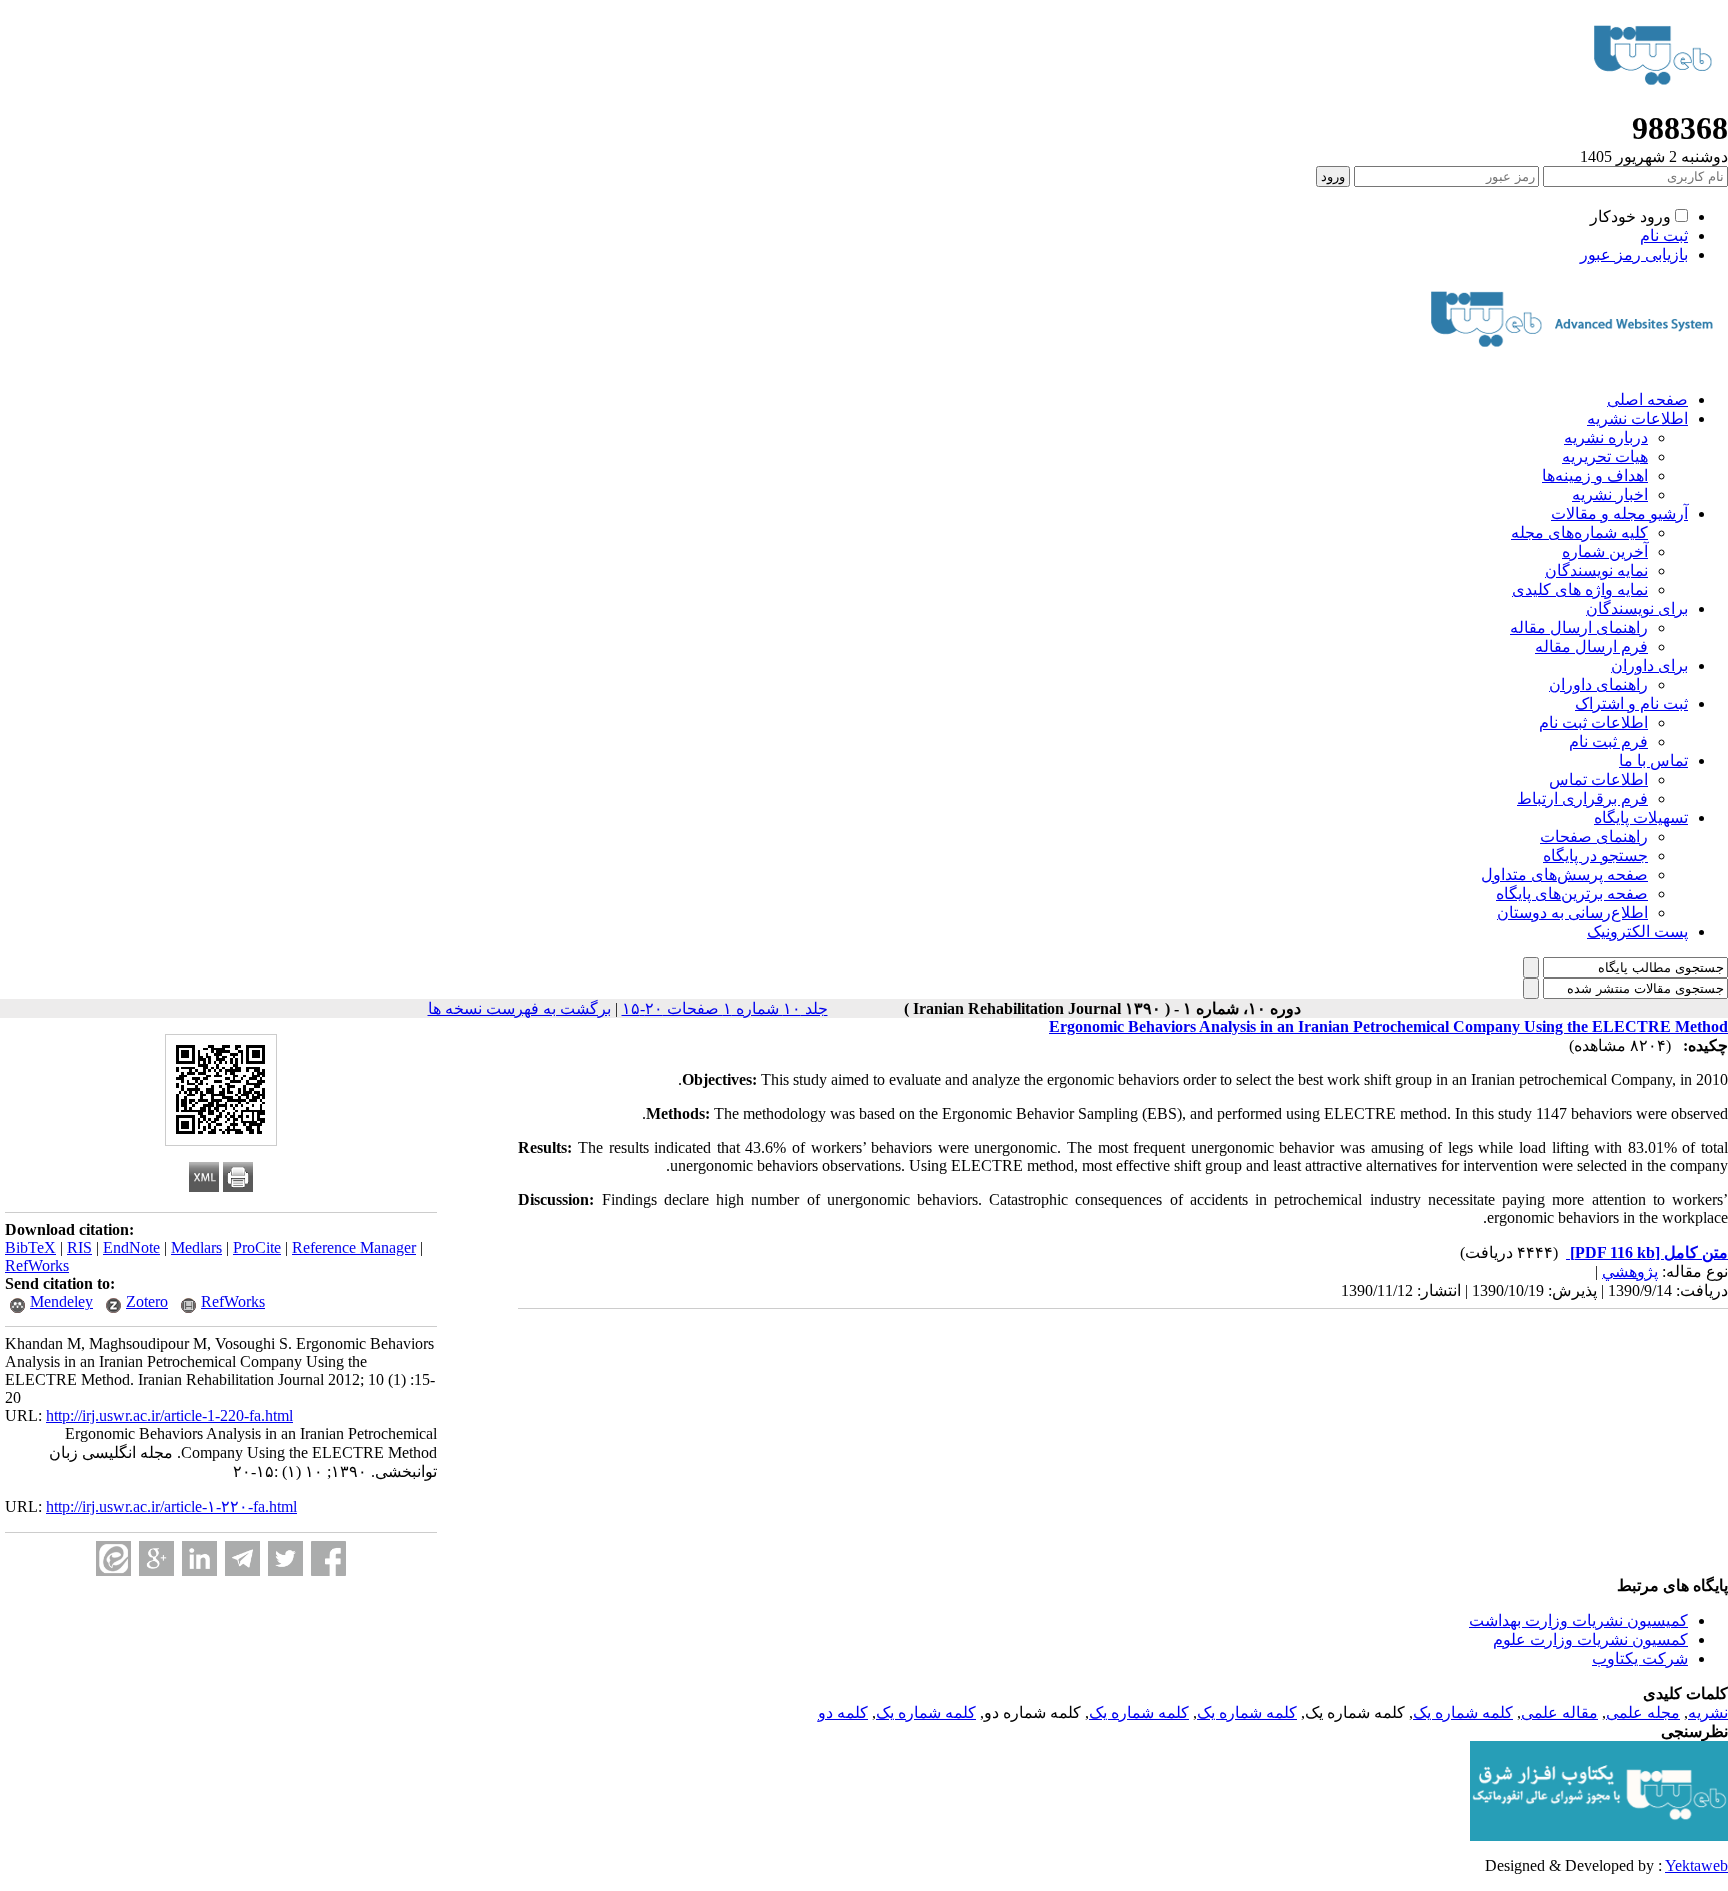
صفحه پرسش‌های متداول (1564, 874)
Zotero (147, 1301)
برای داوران (1649, 665)
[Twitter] (285, 1558)
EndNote (131, 1247)
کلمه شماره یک (1463, 1712)
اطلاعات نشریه (1637, 418)
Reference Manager (354, 1247)
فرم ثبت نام (1608, 741)
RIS (79, 1247)
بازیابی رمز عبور (1634, 254)
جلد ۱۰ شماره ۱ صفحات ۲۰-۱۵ (725, 1008)
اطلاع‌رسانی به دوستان (1572, 912)
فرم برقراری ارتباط (1582, 798)
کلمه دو (843, 1712)
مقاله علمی (1559, 1712)
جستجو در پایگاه (1595, 855)
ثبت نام (1664, 235)
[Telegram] (242, 1558)
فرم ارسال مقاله (1591, 646)
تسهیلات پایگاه (1641, 817)
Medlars (196, 1247)
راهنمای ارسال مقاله (1579, 627)
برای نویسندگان (1637, 608)
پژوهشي (1630, 1271)
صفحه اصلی (1647, 399)
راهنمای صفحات (1594, 836)
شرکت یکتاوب (1640, 1658)
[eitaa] (113, 1558)
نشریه (1708, 1712)
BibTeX (30, 1247)
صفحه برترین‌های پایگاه (1572, 893)
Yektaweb (1696, 1865)
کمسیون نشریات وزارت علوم (1590, 1639)
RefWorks (37, 1265)
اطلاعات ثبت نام (1593, 722)
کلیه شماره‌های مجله (1579, 532)
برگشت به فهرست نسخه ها (519, 1008)
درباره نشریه (1606, 437)
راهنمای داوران (1598, 684)
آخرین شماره (1605, 551)
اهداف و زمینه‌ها (1595, 475)
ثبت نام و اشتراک (1631, 703)
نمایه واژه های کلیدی (1580, 589)
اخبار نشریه (1610, 494)
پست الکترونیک (1637, 931)
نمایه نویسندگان (1596, 570)
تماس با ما (1653, 760)
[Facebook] (328, 1558)
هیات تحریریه (1605, 456)
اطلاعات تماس (1598, 779)
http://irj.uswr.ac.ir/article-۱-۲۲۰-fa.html (171, 1506)
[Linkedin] (199, 1558)
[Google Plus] (156, 1558)
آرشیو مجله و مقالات (1619, 513)
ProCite (257, 1247)
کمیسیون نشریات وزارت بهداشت (1578, 1620)
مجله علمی (1643, 1712)
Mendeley (61, 1301)
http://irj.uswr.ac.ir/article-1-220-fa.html (169, 1415)
